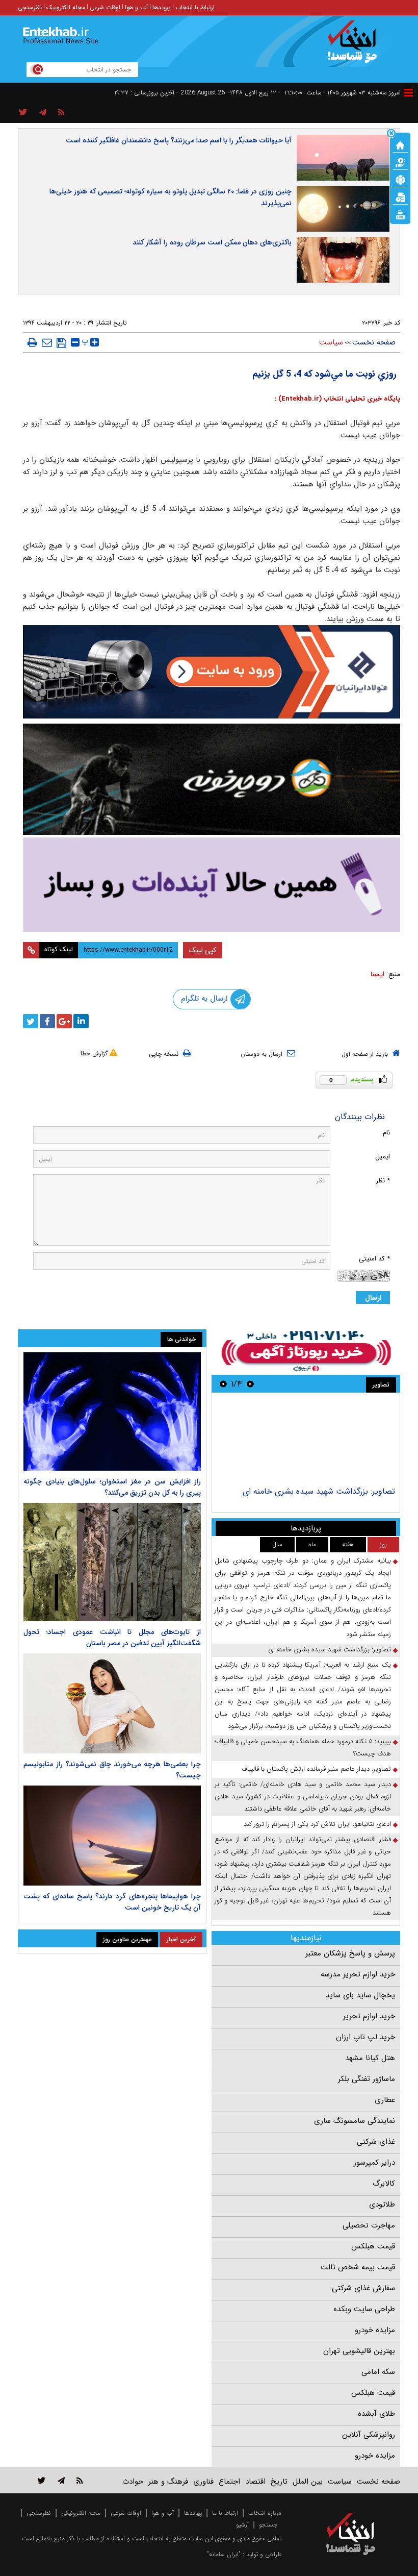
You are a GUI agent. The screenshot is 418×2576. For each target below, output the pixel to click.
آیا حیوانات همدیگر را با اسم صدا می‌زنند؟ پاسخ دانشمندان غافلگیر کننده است (179, 140)
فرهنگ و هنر (168, 2482)
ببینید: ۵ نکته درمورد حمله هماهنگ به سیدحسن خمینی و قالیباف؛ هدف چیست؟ (303, 1748)
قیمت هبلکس (373, 2246)
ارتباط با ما (225, 2513)
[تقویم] (400, 196)
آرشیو (242, 2525)
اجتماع (229, 2482)
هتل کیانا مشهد (370, 2058)
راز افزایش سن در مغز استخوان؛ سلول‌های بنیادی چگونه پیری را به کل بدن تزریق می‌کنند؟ (112, 1487)
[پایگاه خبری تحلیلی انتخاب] (356, 46)
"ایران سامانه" (224, 2554)
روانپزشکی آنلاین (369, 2435)
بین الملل (308, 2482)
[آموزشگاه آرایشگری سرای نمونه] (212, 885)
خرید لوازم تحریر (369, 2016)
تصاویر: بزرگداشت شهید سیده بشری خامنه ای (319, 1491)
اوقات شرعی (105, 7)
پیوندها (162, 7)
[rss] (61, 113)
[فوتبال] (400, 179)
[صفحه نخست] (400, 144)
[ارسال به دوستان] (47, 342)
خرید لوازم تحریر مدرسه (358, 1974)
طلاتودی (382, 2205)
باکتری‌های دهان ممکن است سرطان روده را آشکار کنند (212, 242)
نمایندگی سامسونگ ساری (355, 2121)
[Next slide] (223, 1384)
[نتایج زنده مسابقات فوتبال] (400, 214)
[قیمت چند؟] (400, 162)
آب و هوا (136, 7)
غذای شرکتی (376, 2142)
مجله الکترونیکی (81, 2513)
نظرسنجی (30, 7)
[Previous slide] (250, 1384)
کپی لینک (203, 950)
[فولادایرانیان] (212, 672)
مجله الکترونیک (66, 7)
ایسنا (377, 974)
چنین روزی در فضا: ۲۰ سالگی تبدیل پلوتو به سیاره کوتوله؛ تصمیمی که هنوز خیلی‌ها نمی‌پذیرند (171, 197)
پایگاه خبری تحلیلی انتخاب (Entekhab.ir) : (337, 399)
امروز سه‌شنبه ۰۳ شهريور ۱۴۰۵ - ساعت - (340, 93)
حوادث (133, 2482)
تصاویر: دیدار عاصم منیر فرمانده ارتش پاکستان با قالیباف (316, 1769)
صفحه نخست (374, 342)
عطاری (385, 2100)
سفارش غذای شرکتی (363, 2288)
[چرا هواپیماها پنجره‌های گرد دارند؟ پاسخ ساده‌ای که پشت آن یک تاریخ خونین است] (112, 1836)
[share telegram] (43, 113)
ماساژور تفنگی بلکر (367, 2079)
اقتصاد (255, 2482)
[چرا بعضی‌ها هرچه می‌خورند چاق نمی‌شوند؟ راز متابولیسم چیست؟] (112, 1703)
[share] (23, 113)
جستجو (268, 2525)
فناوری (203, 2482)
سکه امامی (378, 2372)
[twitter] (31, 1021)
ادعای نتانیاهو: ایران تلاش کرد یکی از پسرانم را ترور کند (317, 1824)
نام (386, 1133)
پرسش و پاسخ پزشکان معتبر (350, 1953)
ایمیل (383, 1157)
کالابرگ (384, 2184)
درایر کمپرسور (374, 2163)
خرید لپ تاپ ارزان (365, 2037)
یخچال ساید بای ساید (360, 1995)
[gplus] (64, 1021)
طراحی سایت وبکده (364, 2309)
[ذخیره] (61, 343)
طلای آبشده (376, 2414)
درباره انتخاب (265, 2513)
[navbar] (408, 93)
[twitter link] (42, 2480)
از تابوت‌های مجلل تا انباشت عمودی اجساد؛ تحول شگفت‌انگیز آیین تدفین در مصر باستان (112, 1638)
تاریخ (279, 2482)
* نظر (383, 1181)
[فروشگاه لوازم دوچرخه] (212, 779)
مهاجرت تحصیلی (369, 2225)
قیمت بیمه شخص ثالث (358, 2267)
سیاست (331, 342)
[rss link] (80, 2480)
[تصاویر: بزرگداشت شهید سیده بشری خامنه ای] (306, 1441)
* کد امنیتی (374, 1259)
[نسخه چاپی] (32, 342)
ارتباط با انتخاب (195, 7)
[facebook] (47, 1021)
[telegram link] (61, 2480)
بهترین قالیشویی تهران (359, 2351)
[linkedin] (81, 1021)
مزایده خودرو (375, 2330)
